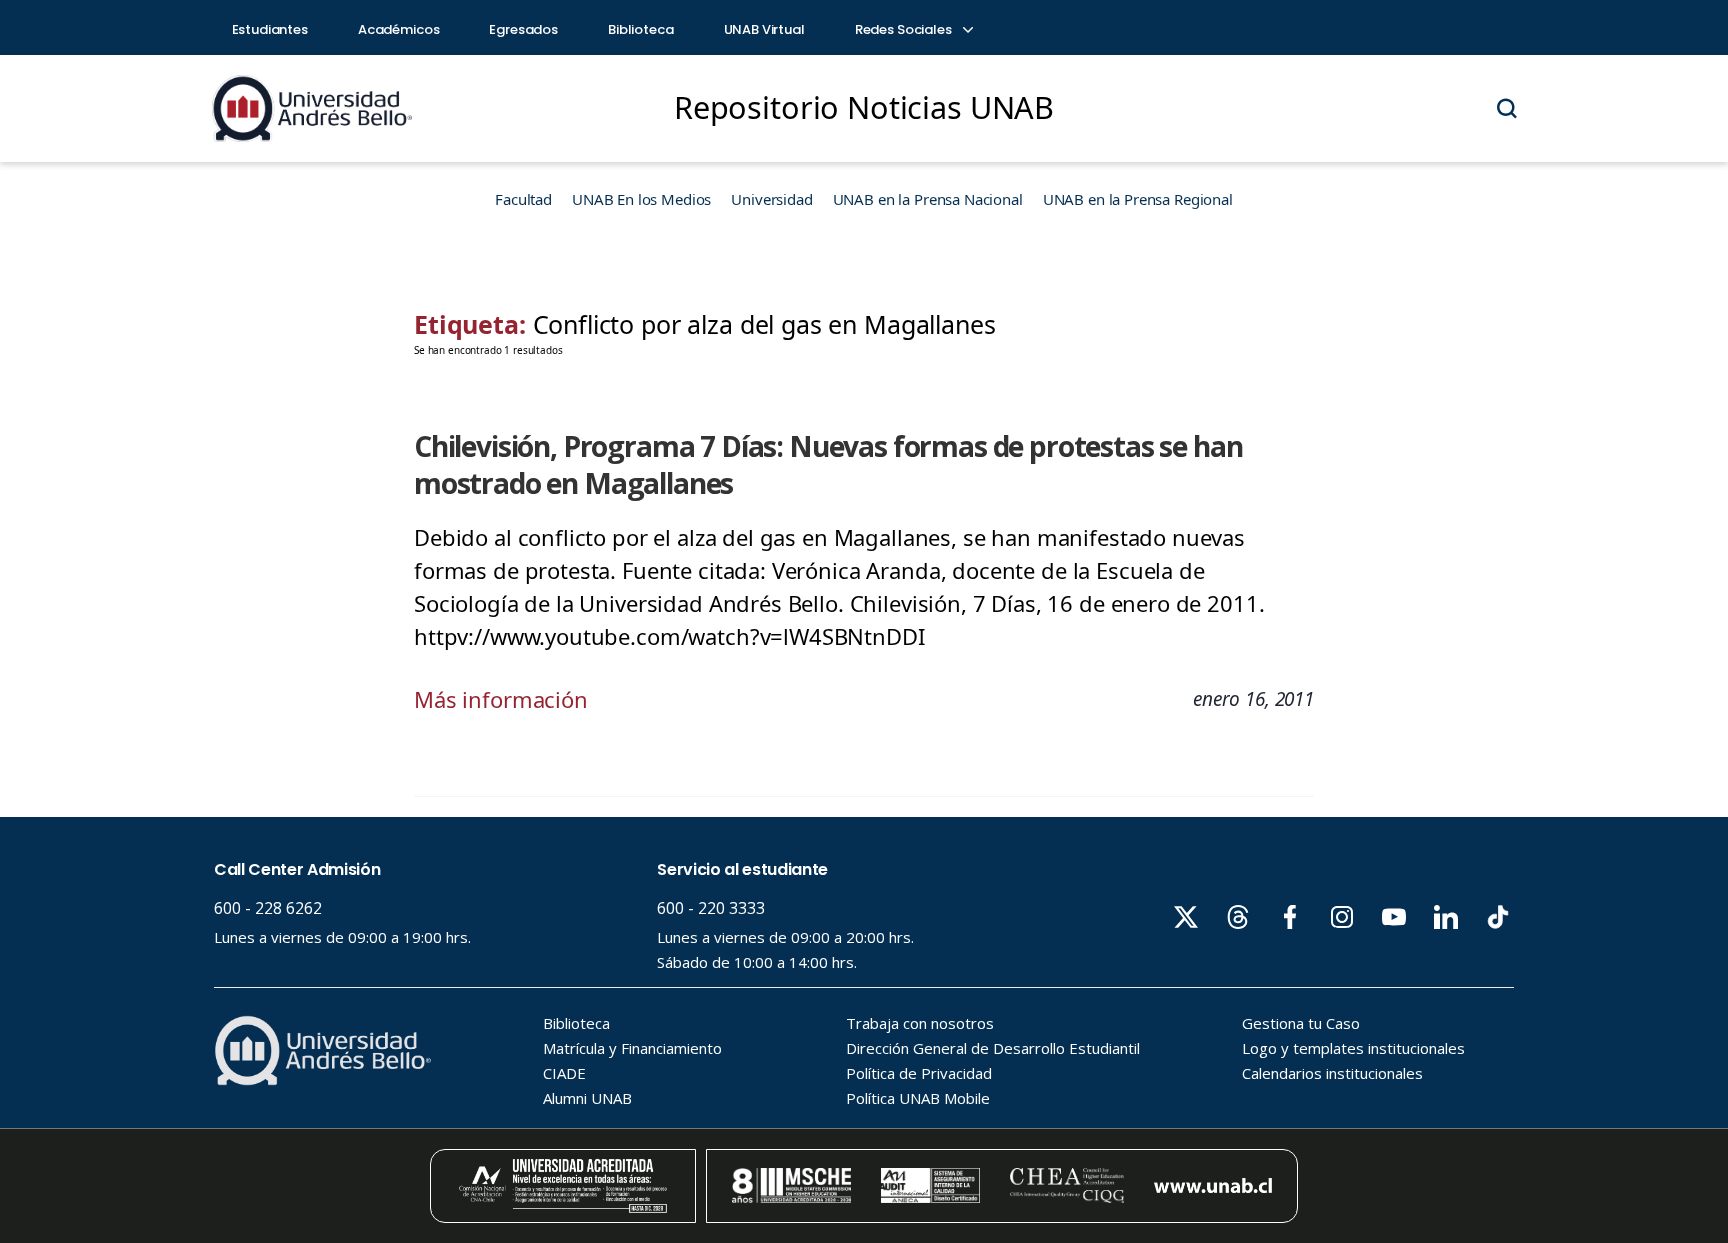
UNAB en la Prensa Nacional (928, 199)
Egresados (523, 29)
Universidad (771, 199)
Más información (501, 699)
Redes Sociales (905, 29)
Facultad (523, 199)
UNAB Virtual (764, 29)
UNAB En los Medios (641, 199)
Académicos (399, 29)
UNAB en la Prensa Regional (1138, 199)
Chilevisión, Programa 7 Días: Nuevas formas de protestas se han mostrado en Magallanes (828, 464)
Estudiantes (270, 29)
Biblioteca (641, 29)
